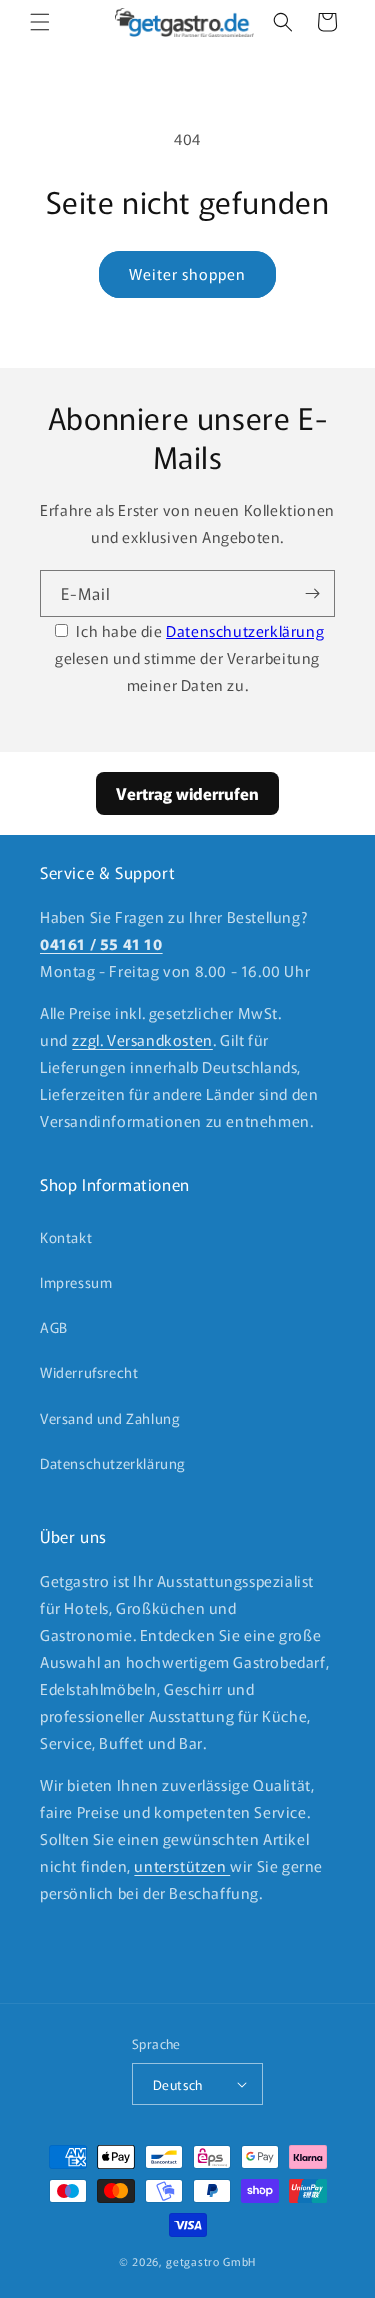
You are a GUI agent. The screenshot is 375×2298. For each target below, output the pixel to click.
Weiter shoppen (187, 273)
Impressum (76, 1282)
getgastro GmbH (211, 2261)
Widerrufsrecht (89, 1372)
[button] (40, 22)
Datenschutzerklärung (245, 630)
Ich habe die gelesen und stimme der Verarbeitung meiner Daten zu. (189, 657)
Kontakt (66, 1237)
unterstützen (182, 1865)
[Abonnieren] (312, 593)
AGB (54, 1327)
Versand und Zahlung (110, 1418)
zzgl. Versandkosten (142, 1039)
